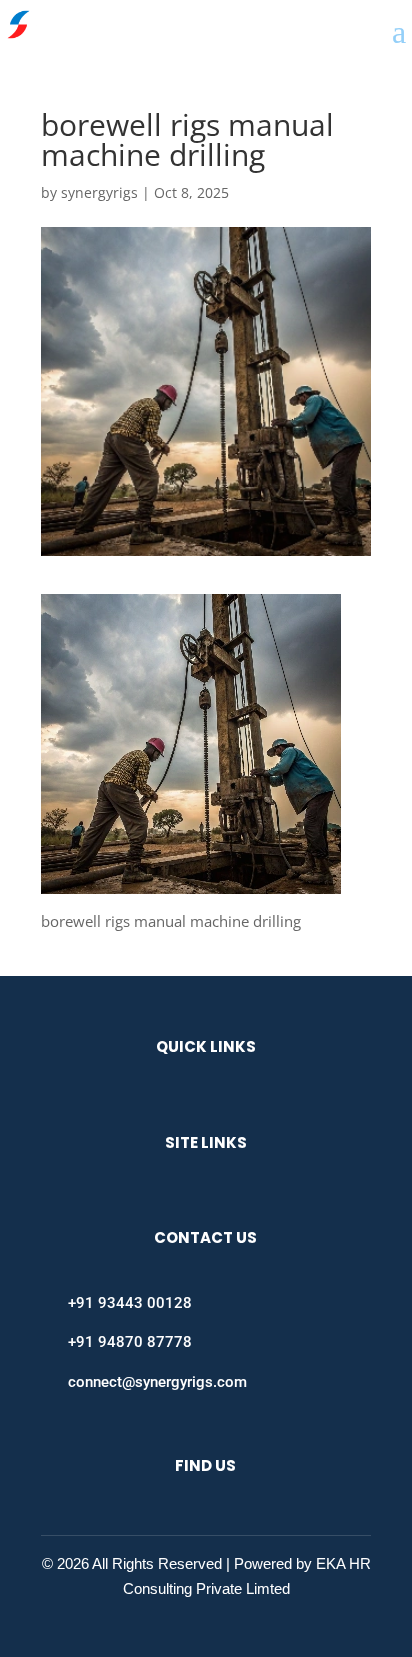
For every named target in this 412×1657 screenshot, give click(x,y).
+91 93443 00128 (130, 1303)
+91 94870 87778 (130, 1342)
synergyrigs (99, 192)
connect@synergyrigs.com (157, 1382)
